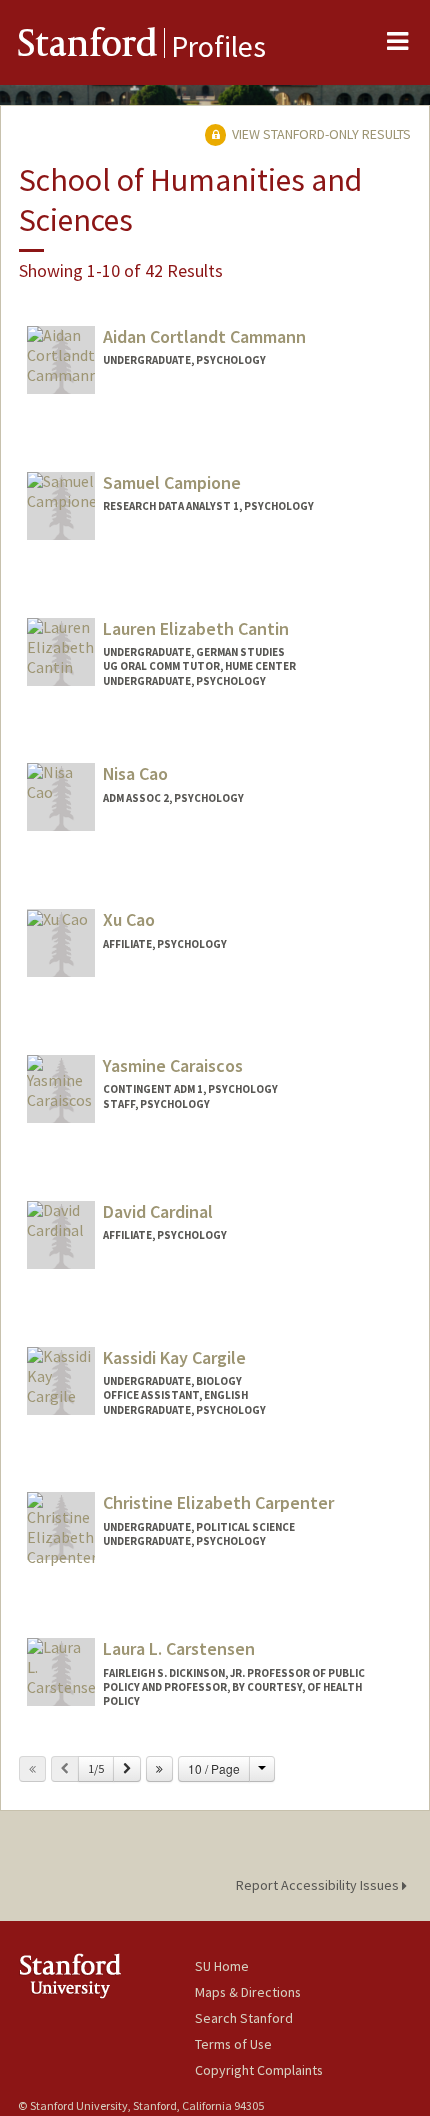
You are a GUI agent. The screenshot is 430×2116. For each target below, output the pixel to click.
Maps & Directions (248, 1992)
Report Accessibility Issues (319, 1885)
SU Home (222, 1966)
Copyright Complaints (259, 2070)
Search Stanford (244, 2018)
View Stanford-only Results (320, 134)
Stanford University (106, 1975)
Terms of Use (233, 2044)
